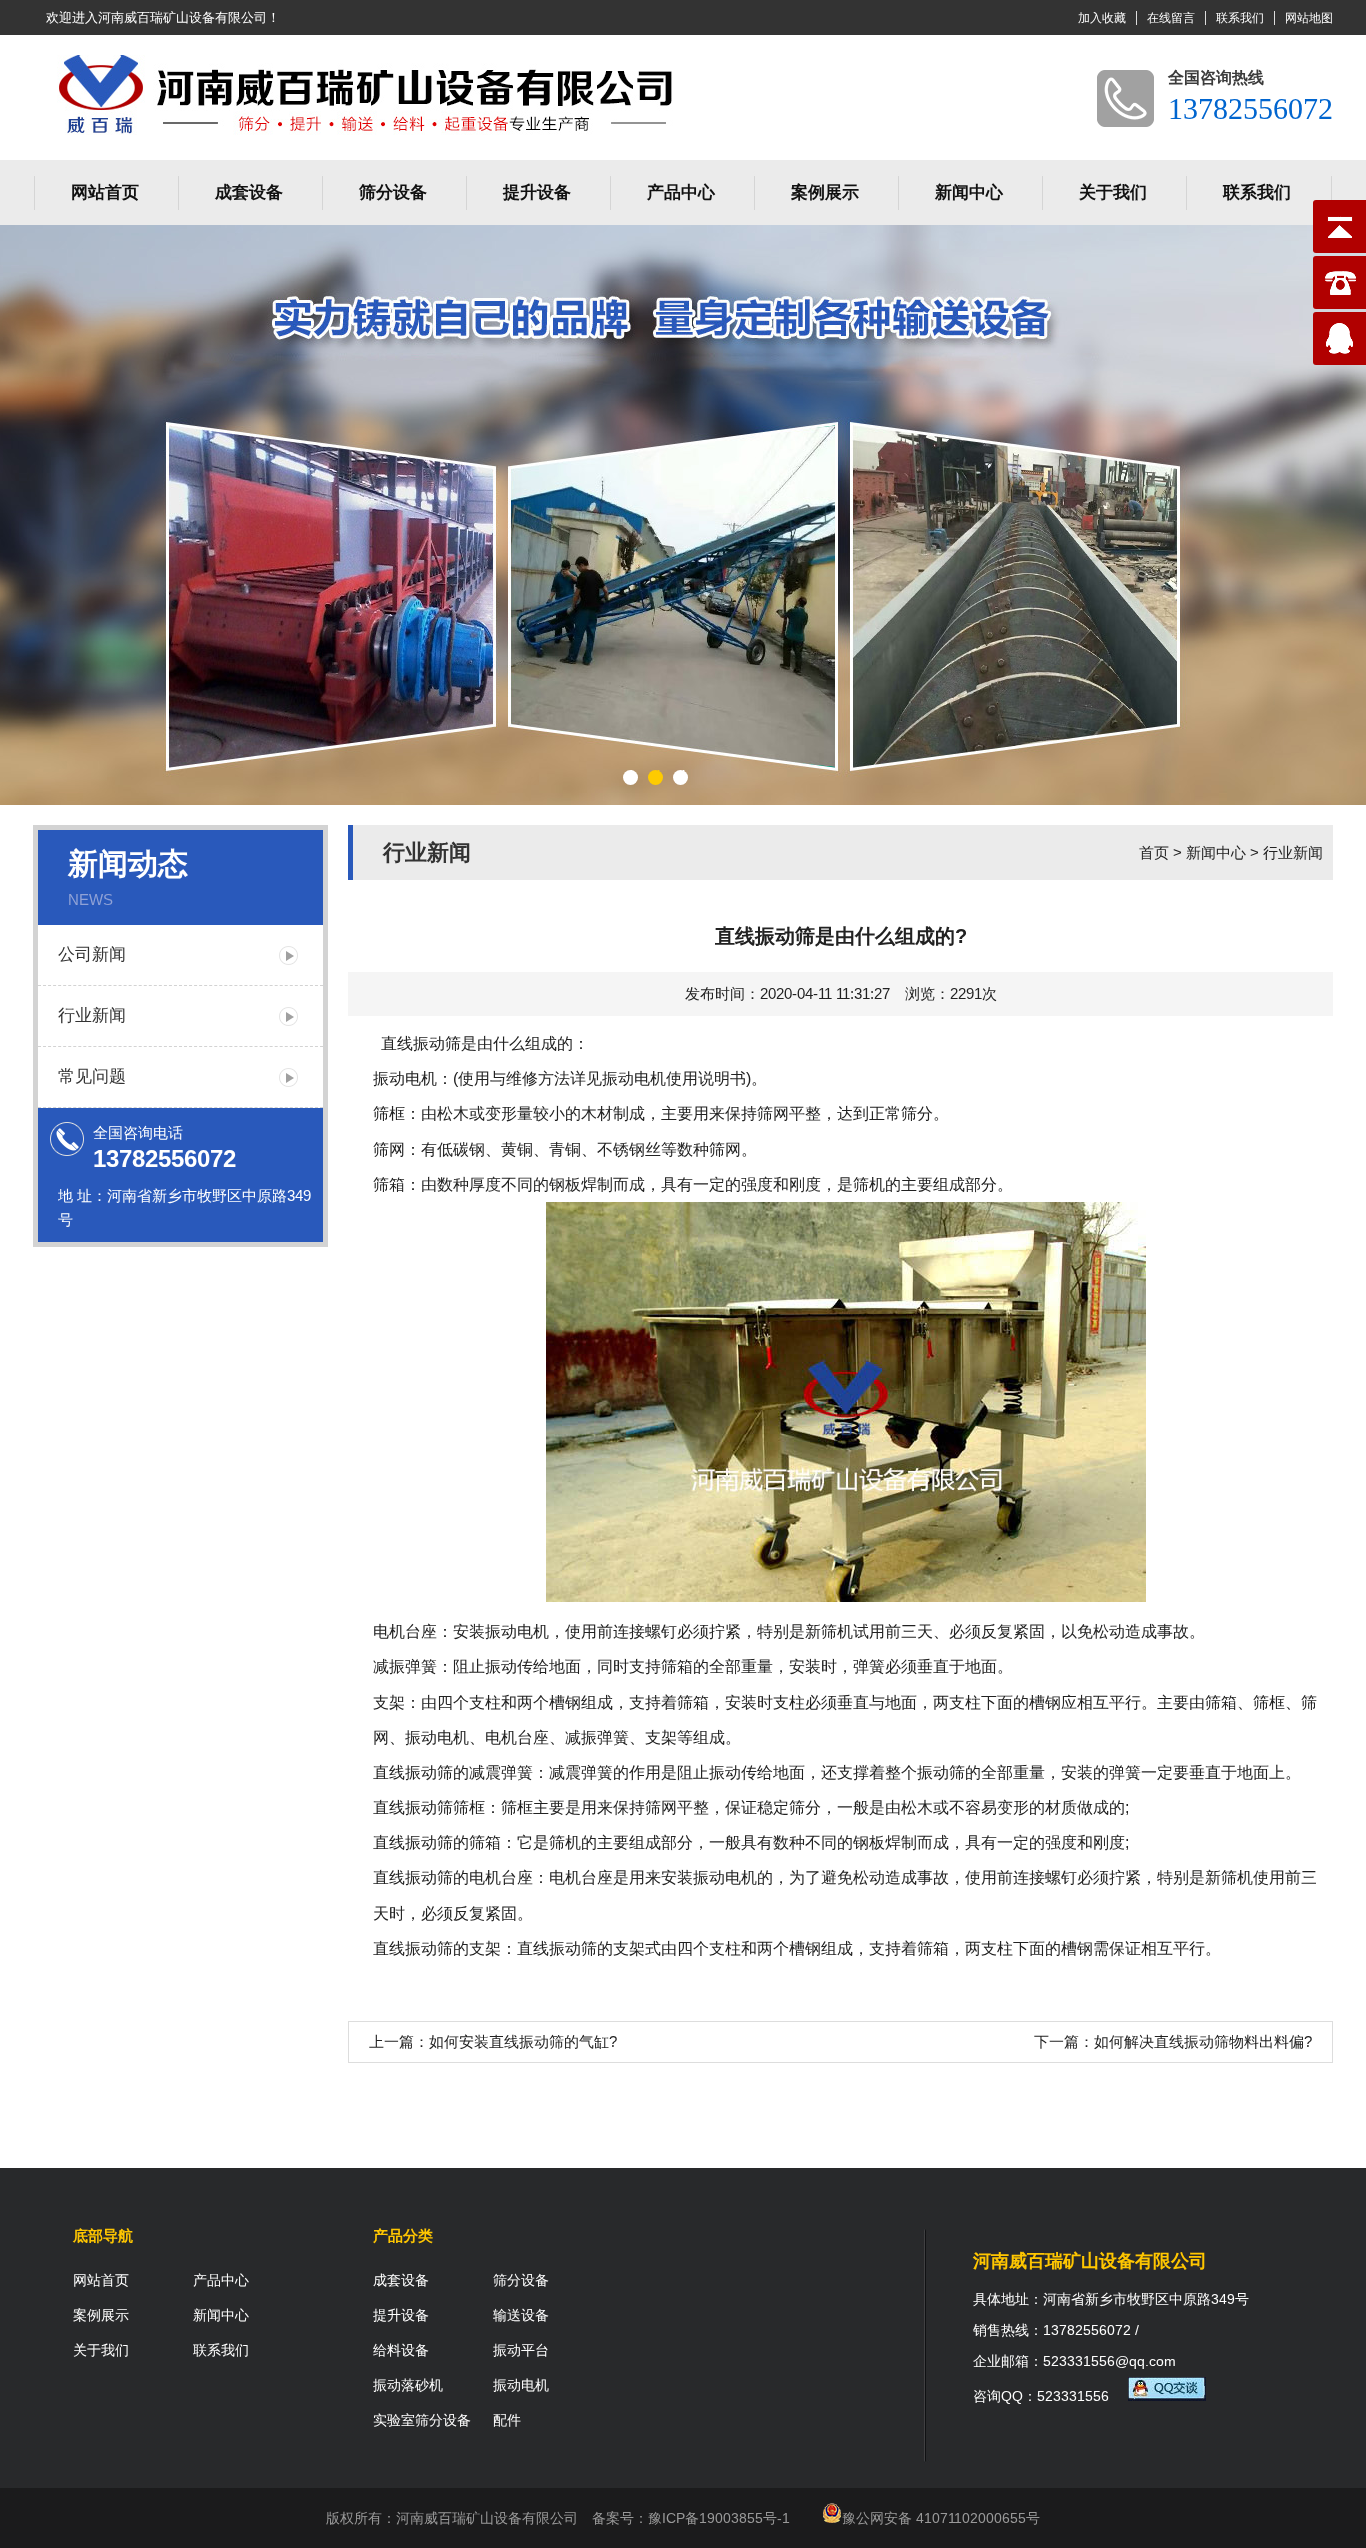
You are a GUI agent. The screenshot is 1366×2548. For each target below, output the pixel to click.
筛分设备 (393, 192)
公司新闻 (92, 954)
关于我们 (1113, 192)
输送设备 (521, 2315)
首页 (1154, 852)
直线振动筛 (413, 1772)
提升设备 (537, 192)
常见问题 (92, 1076)
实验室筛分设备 (422, 2420)
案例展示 (825, 192)
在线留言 (1171, 18)
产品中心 (681, 192)
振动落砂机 (408, 2385)
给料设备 (401, 2350)
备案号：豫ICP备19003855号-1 (691, 2518)
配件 (507, 2420)
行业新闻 (92, 1015)
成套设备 (249, 192)
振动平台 (521, 2350)
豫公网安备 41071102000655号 (941, 2518)
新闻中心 (969, 192)
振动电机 (521, 2385)
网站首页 (105, 192)
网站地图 (1309, 18)
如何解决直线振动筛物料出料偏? (1203, 2041)
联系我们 (1240, 18)
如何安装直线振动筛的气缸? (523, 2041)
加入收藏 (1102, 18)
